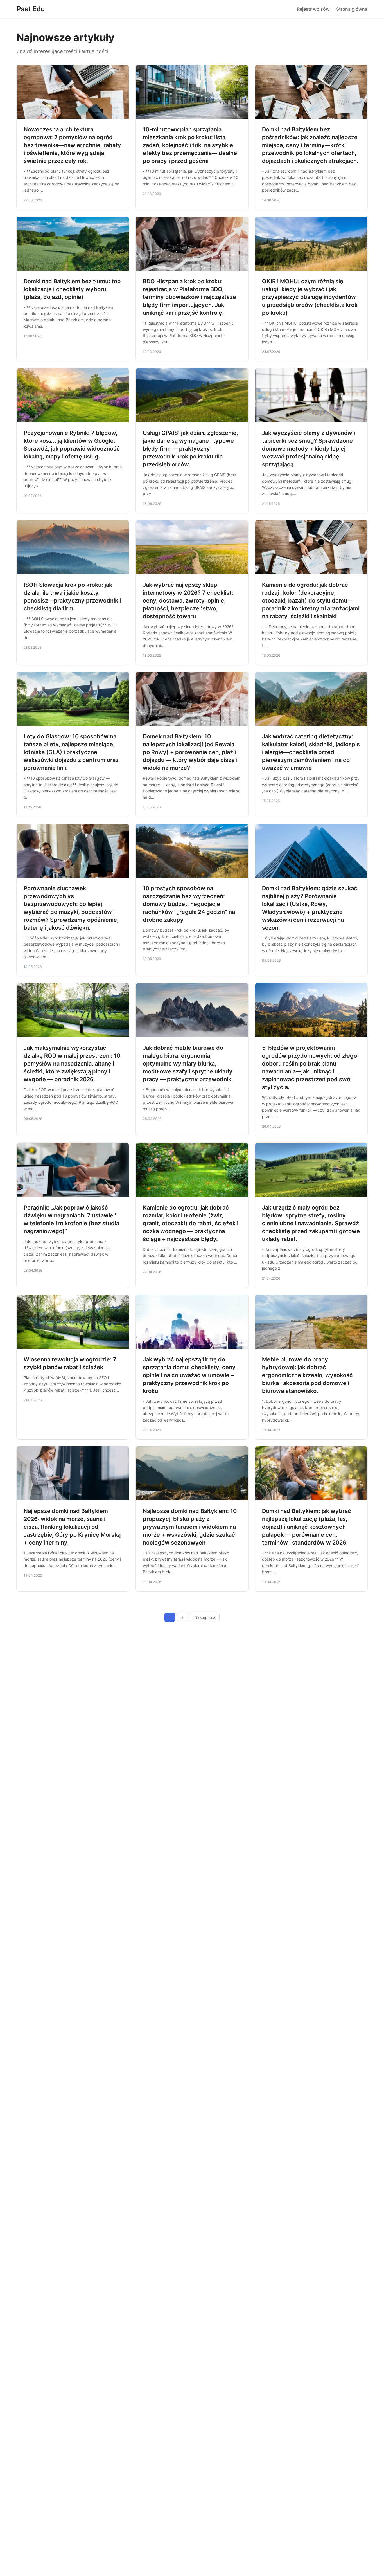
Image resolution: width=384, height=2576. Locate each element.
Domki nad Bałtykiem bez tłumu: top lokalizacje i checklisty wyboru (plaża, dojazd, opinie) (72, 289)
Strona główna (352, 9)
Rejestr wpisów (313, 9)
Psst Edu (31, 9)
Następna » (205, 1617)
